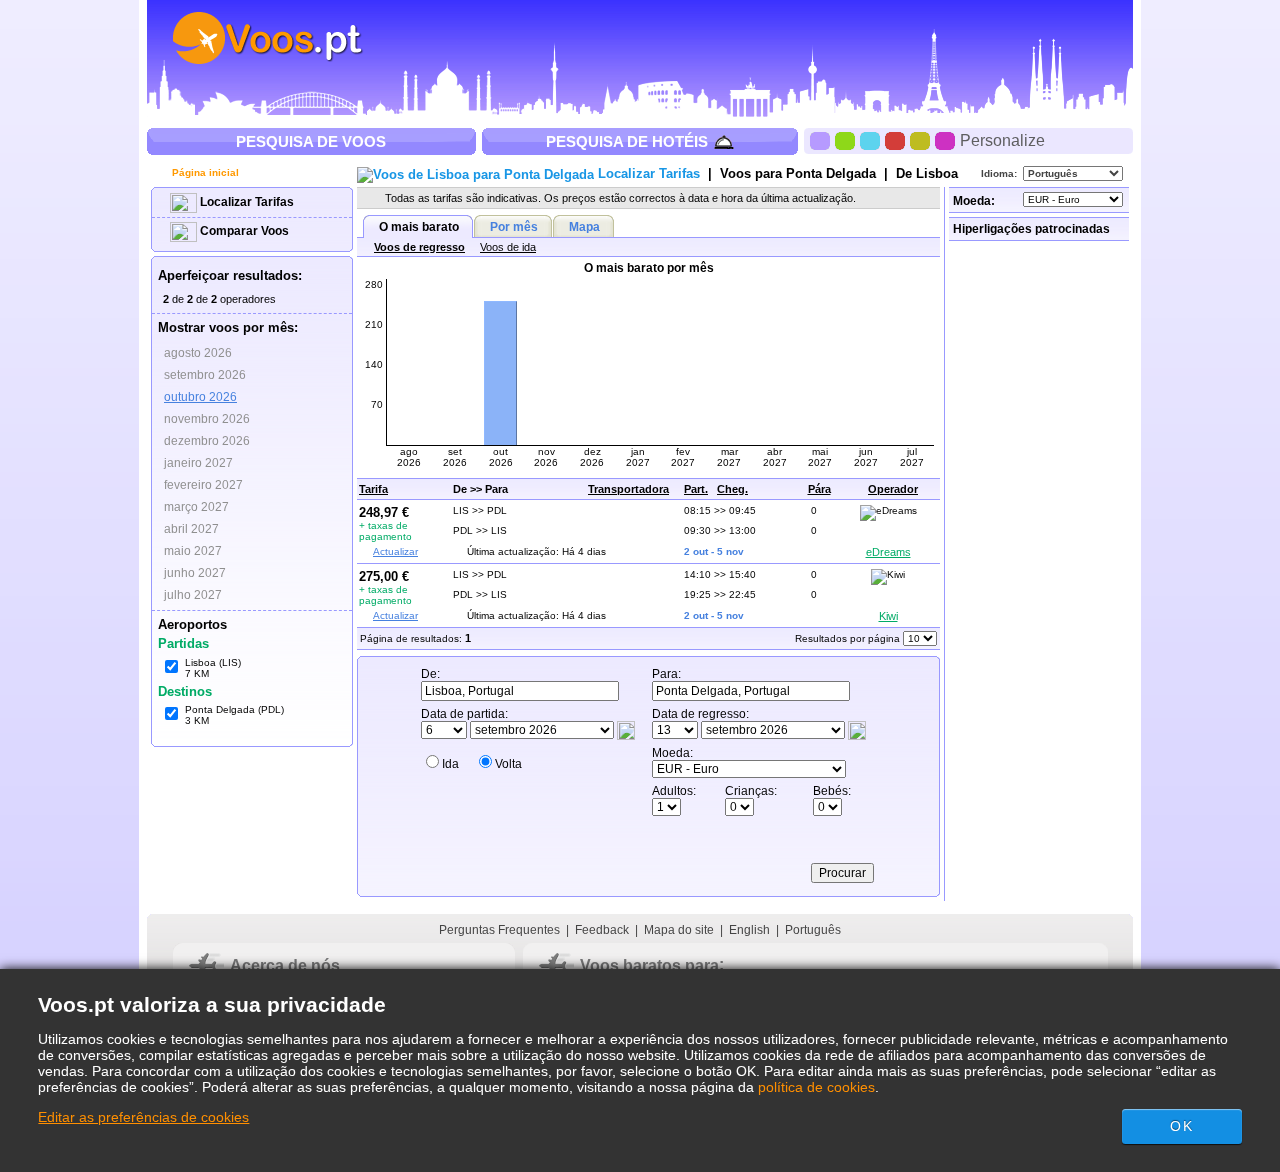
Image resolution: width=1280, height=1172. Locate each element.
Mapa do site (679, 930)
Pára (819, 489)
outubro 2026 (200, 397)
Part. (696, 489)
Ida (450, 764)
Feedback (602, 930)
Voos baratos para (649, 965)
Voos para (798, 173)
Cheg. (732, 489)
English (749, 930)
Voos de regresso (419, 247)
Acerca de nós (285, 965)
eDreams (888, 552)
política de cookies (816, 1087)
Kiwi (888, 616)
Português (813, 930)
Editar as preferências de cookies (143, 1117)
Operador (893, 489)
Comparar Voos (243, 231)
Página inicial (204, 172)
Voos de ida (508, 247)
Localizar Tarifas (245, 202)
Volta (508, 764)
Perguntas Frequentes (499, 930)
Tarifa (373, 489)
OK (1181, 1126)
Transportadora (628, 489)
